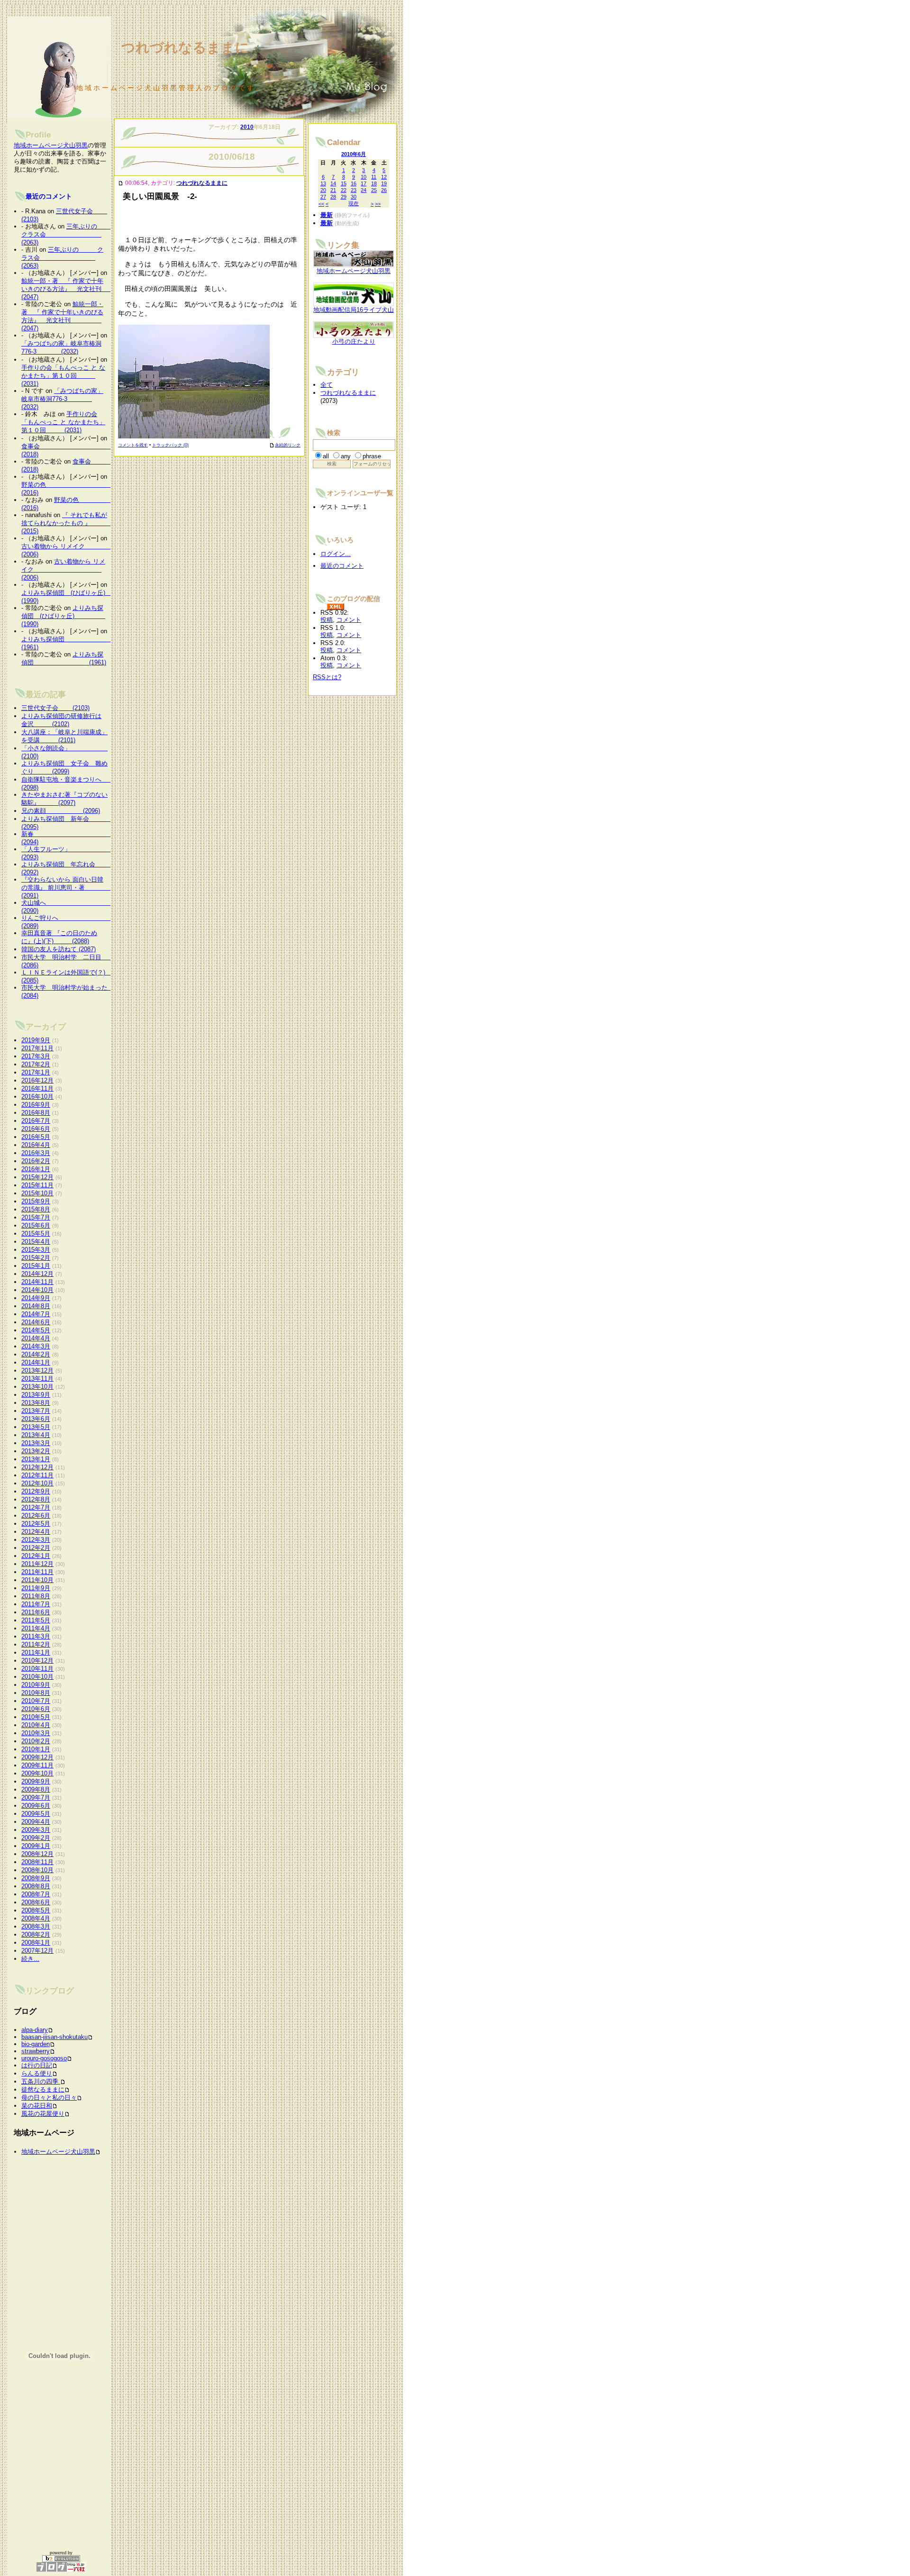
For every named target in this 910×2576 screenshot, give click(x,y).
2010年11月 (37, 1669)
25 (374, 190)
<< (321, 204)
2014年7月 (36, 1314)
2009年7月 (36, 1798)
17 (364, 183)
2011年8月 (36, 1596)
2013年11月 (37, 1379)
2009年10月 (37, 1773)
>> (378, 204)
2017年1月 (36, 1072)
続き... (30, 1959)
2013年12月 (37, 1370)
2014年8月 (36, 1306)
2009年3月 (36, 1830)
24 (364, 190)
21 (333, 190)
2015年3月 (36, 1250)
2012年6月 (36, 1516)
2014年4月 (36, 1338)
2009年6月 (36, 1806)
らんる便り (37, 2073)
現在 (354, 203)
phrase (372, 456)
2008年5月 (36, 1910)
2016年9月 (36, 1105)
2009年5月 (36, 1814)
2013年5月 (36, 1427)
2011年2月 (36, 1644)
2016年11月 (37, 1088)
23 (354, 190)
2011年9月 (36, 1588)
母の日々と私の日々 (49, 2098)
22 (344, 190)
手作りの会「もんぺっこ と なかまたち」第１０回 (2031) (63, 376)
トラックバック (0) (170, 445)
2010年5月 (36, 1717)
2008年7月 (36, 1894)
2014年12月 (37, 1274)
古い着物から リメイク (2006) (63, 569)
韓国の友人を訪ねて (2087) (59, 949)
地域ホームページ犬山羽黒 (51, 145)
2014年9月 (36, 1298)
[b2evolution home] (61, 2558)
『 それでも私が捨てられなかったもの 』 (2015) (68, 523)
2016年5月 (36, 1137)
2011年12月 (37, 1564)
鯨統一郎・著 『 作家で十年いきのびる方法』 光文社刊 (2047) (77, 289)
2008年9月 (36, 1878)
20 (323, 190)
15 (344, 183)
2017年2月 (36, 1064)
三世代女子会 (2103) (55, 708)
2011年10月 (37, 1580)
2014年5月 (36, 1330)
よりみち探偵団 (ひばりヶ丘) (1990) (63, 616)
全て (327, 385)
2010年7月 (36, 1701)
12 (384, 177)
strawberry (36, 2051)
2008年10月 (37, 1870)
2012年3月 (36, 1540)
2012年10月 (37, 1483)
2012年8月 (36, 1499)
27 (323, 197)
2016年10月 (37, 1097)
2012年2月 (36, 1548)
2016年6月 (36, 1129)
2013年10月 (37, 1387)
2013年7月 (36, 1411)
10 (364, 177)
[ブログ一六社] (61, 2567)
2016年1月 (36, 1169)
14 (333, 183)
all (326, 456)
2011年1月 (36, 1652)
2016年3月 (36, 1153)
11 (374, 177)
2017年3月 (36, 1056)
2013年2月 (36, 1451)
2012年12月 (37, 1467)
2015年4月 (36, 1242)
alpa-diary (35, 2030)
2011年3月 (36, 1636)
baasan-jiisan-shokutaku (55, 2037)
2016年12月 (37, 1080)
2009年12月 (37, 1757)
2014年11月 (37, 1282)
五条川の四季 (41, 2081)
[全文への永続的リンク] (121, 183)
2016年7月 (36, 1121)
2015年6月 (36, 1225)
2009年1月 (36, 1846)
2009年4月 (36, 1822)
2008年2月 (36, 1934)
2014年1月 (36, 1362)
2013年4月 (36, 1435)
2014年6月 (36, 1322)
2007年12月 (37, 1951)
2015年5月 (36, 1233)
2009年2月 (36, 1838)
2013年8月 (36, 1403)
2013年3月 (36, 1443)
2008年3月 (36, 1926)
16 (354, 183)
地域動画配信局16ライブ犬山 (354, 310)
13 (323, 183)
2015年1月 (36, 1266)
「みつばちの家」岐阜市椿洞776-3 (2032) (62, 399)
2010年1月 (36, 1749)
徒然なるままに (43, 2089)
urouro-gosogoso (44, 2058)
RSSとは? (327, 677)
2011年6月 (36, 1612)
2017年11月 (37, 1048)
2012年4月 (36, 1532)
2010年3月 (36, 1733)
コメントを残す (133, 445)
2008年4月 (36, 1918)
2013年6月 (36, 1419)
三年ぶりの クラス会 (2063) (68, 234)
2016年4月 (36, 1145)
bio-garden (36, 2044)
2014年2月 (36, 1354)
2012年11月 (37, 1475)
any (346, 456)
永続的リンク (288, 445)
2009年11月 (37, 1765)
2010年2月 (36, 1741)
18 (374, 183)
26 (384, 190)
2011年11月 (37, 1572)
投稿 (327, 620)
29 (344, 197)
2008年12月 (37, 1854)
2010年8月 (36, 1693)
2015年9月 (36, 1201)
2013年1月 (36, 1459)
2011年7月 (36, 1604)
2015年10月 (37, 1193)
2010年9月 (36, 1685)
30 (354, 197)
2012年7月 (36, 1507)
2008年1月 (36, 1943)
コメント (349, 620)
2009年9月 (36, 1781)
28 (333, 197)
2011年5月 (36, 1620)
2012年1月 (36, 1556)
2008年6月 (36, 1902)
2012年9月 (36, 1491)
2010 (247, 127)
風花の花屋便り (43, 2114)
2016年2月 (36, 1161)
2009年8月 (36, 1789)
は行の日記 (37, 2065)
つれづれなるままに (202, 183)
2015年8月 (36, 1209)
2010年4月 (36, 1725)
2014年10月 (37, 1290)
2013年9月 (36, 1395)
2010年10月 (37, 1677)
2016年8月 (36, 1113)
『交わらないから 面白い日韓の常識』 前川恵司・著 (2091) (68, 887)
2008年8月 (36, 1886)
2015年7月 (36, 1217)
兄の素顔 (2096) (61, 811)
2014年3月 (36, 1346)
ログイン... (336, 554)
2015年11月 (37, 1185)
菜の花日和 (37, 2106)
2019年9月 (36, 1040)
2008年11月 (37, 1862)
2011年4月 (36, 1628)
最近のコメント (49, 196)
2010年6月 (36, 1709)
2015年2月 (36, 1258)
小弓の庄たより (354, 341)
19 (384, 183)
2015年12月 (37, 1177)
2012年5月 (36, 1524)
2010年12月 (37, 1661)
